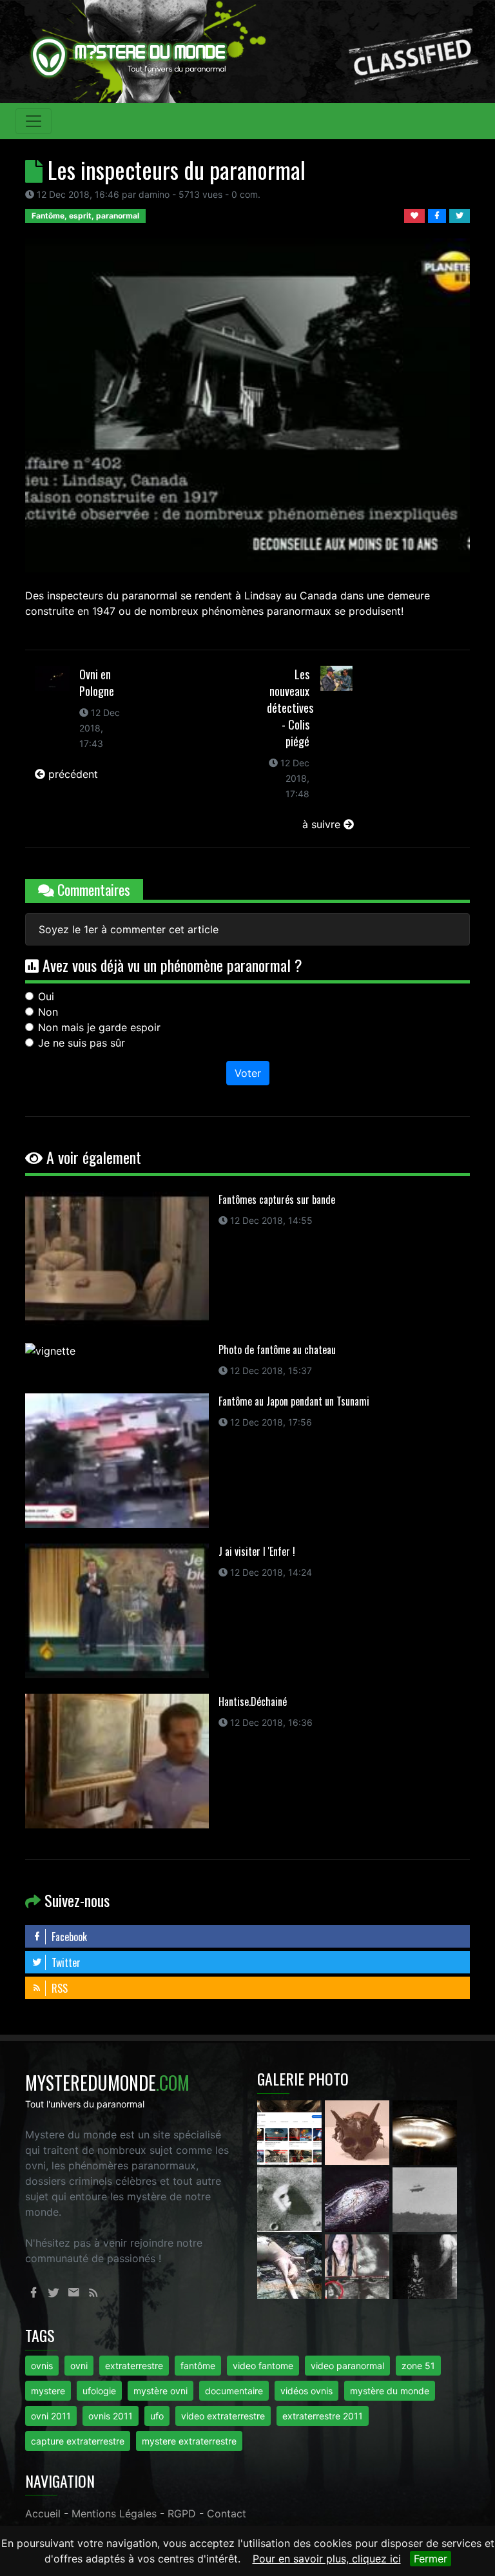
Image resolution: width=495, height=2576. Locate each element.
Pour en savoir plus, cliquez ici (327, 2559)
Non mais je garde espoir (99, 1027)
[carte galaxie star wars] (359, 2198)
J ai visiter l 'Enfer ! (257, 1551)
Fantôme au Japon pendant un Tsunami (294, 1401)
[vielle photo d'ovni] (425, 2198)
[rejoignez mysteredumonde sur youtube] (291, 2131)
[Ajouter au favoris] (416, 215)
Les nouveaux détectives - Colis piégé (290, 708)
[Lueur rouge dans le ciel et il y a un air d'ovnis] (425, 2131)
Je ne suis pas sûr (82, 1043)
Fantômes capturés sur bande (277, 1199)
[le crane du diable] (359, 2131)
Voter (248, 1073)
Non (48, 1012)
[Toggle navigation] (34, 121)
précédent (72, 774)
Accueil (43, 2513)
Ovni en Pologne (97, 683)
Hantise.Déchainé (253, 1701)
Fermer (431, 2559)
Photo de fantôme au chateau (277, 1350)
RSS (58, 1988)
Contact (227, 2513)
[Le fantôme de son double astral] (425, 2265)
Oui (46, 996)
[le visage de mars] (291, 2198)
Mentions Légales (114, 2513)
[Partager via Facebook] (439, 215)
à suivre (323, 824)
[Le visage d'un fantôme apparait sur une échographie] (359, 2265)
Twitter (65, 1962)
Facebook (68, 1937)
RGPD (182, 2513)
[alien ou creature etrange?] (291, 2265)
